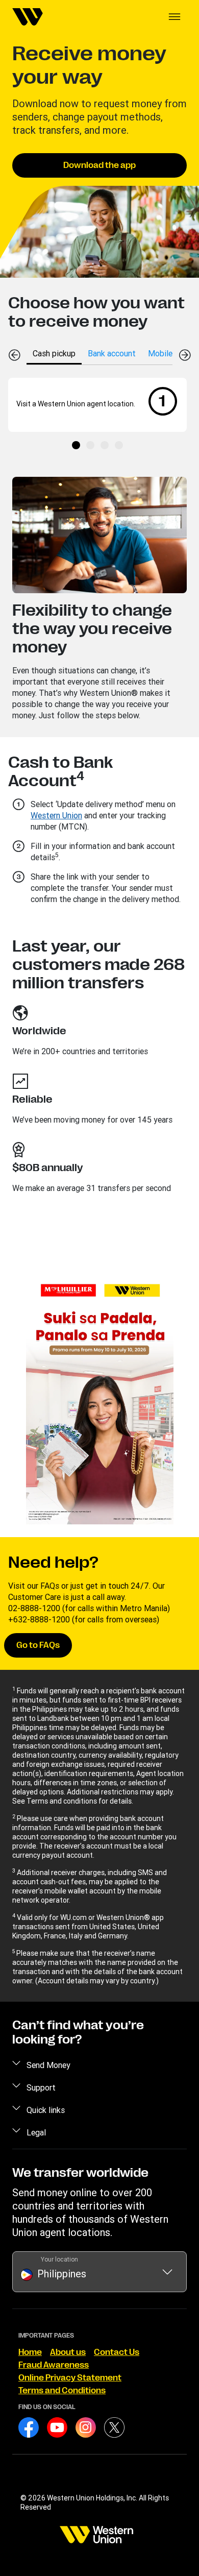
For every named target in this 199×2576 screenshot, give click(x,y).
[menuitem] (28, 17)
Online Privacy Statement (70, 2378)
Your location (59, 2259)
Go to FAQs (38, 1645)
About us (68, 2352)
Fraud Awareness (54, 2365)
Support (41, 2087)
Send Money (48, 2065)
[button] (175, 17)
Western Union (56, 815)
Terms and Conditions (62, 2391)
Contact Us (117, 2352)
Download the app (99, 165)
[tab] (54, 353)
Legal (36, 2132)
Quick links (46, 2110)
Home (30, 2352)
